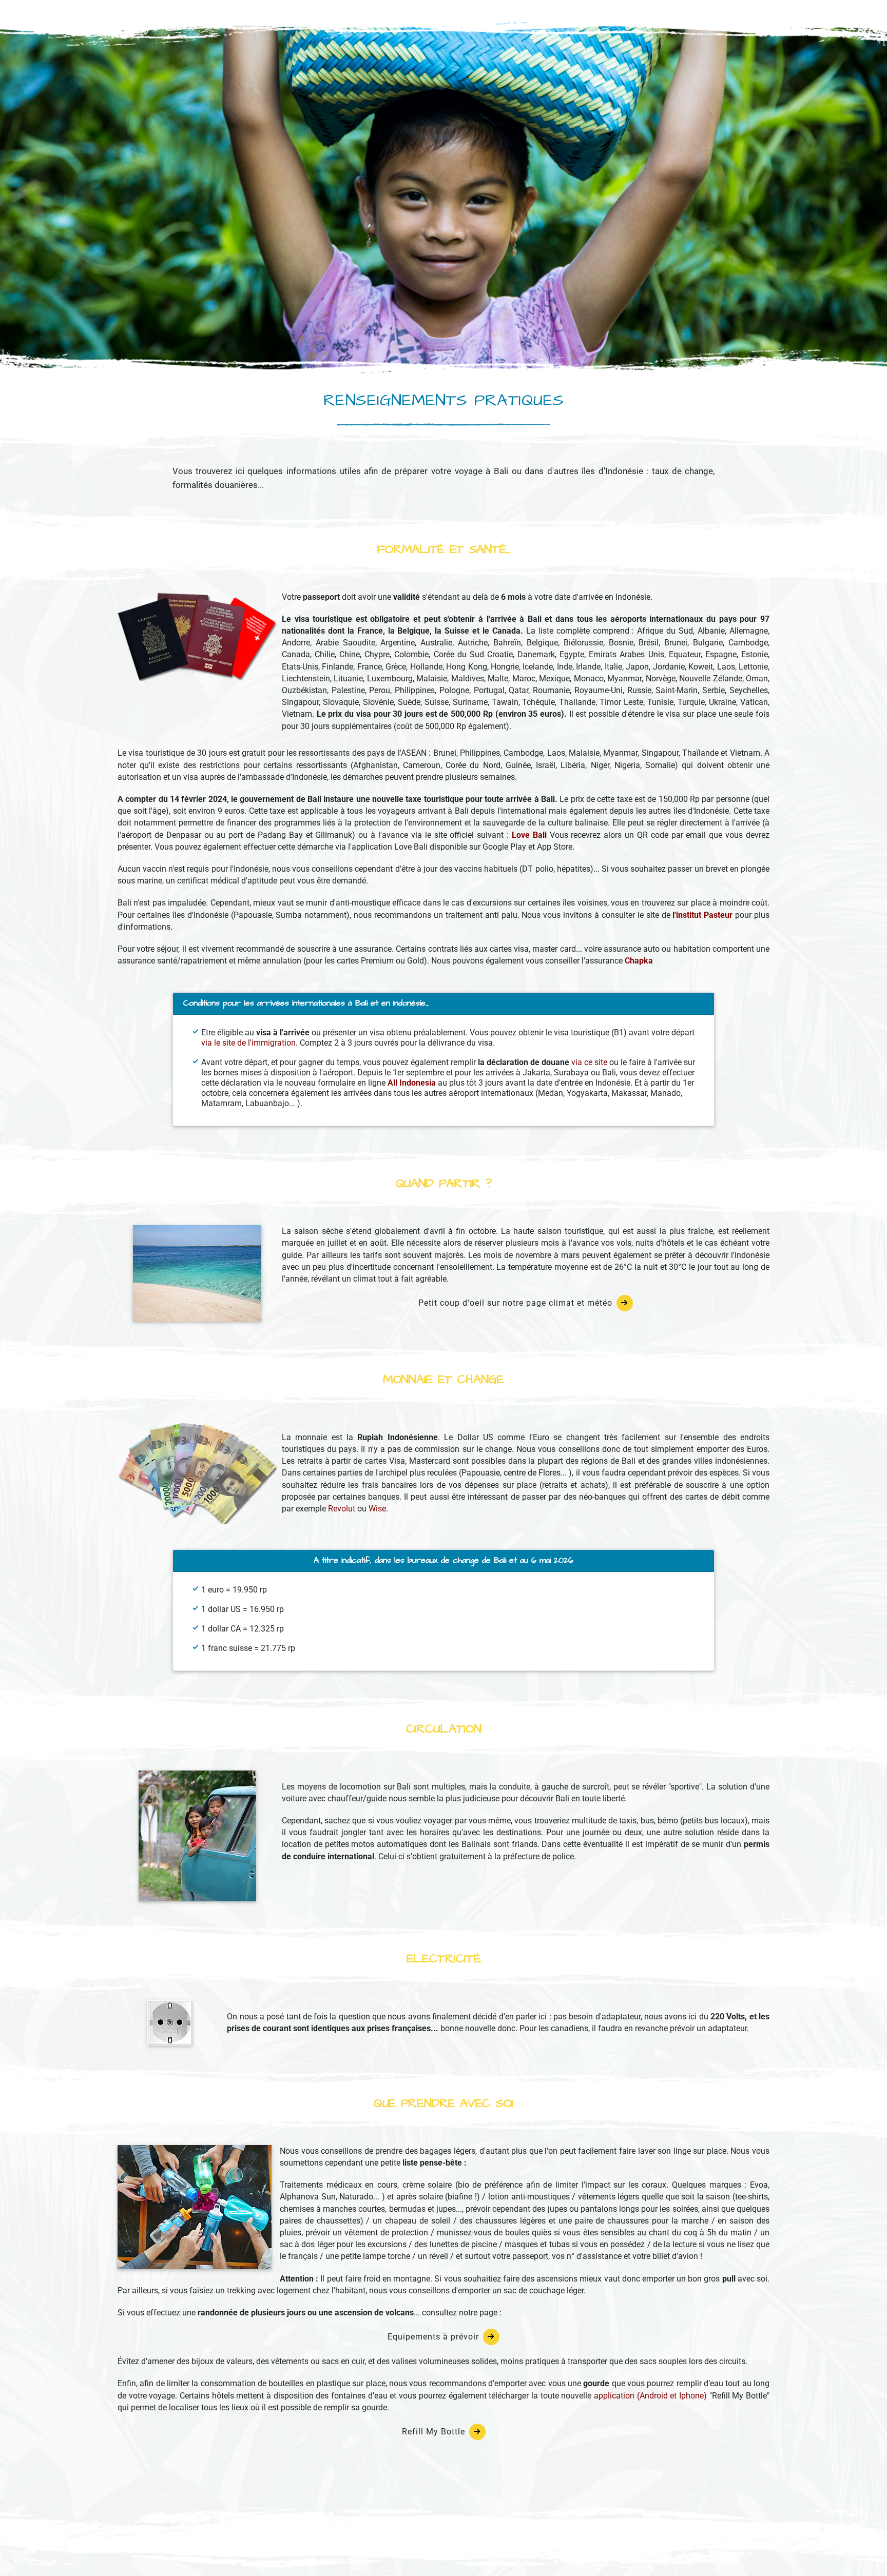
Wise (377, 1509)
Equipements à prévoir (433, 2337)
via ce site (589, 1062)
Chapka (639, 961)
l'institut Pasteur (702, 915)
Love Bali (529, 835)
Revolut (342, 1509)
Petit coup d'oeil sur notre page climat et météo (515, 1303)
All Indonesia (412, 1083)
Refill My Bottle (433, 2432)
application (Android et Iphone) (650, 2396)
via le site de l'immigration (248, 1043)
